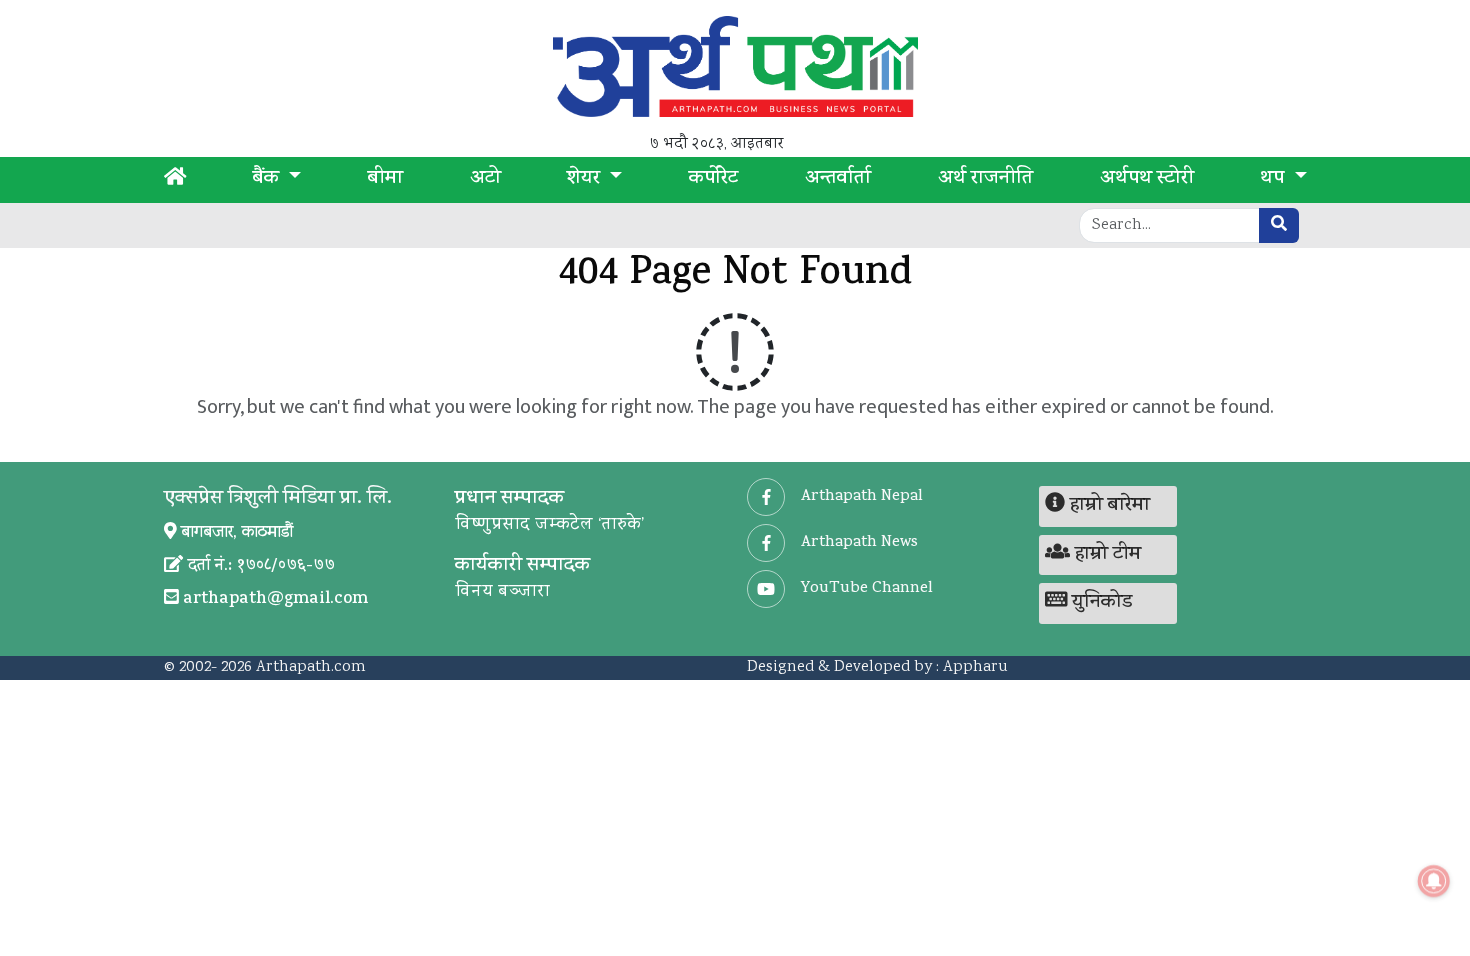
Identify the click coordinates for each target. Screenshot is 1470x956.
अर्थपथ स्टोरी (1147, 180)
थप (1274, 180)
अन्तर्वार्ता (838, 180)
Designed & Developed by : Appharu (877, 667)
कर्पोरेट (713, 180)
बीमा (385, 180)
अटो (485, 180)
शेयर (586, 180)
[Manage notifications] (1434, 881)
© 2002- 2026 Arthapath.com (265, 667)
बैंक (268, 180)
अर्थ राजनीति (985, 180)
